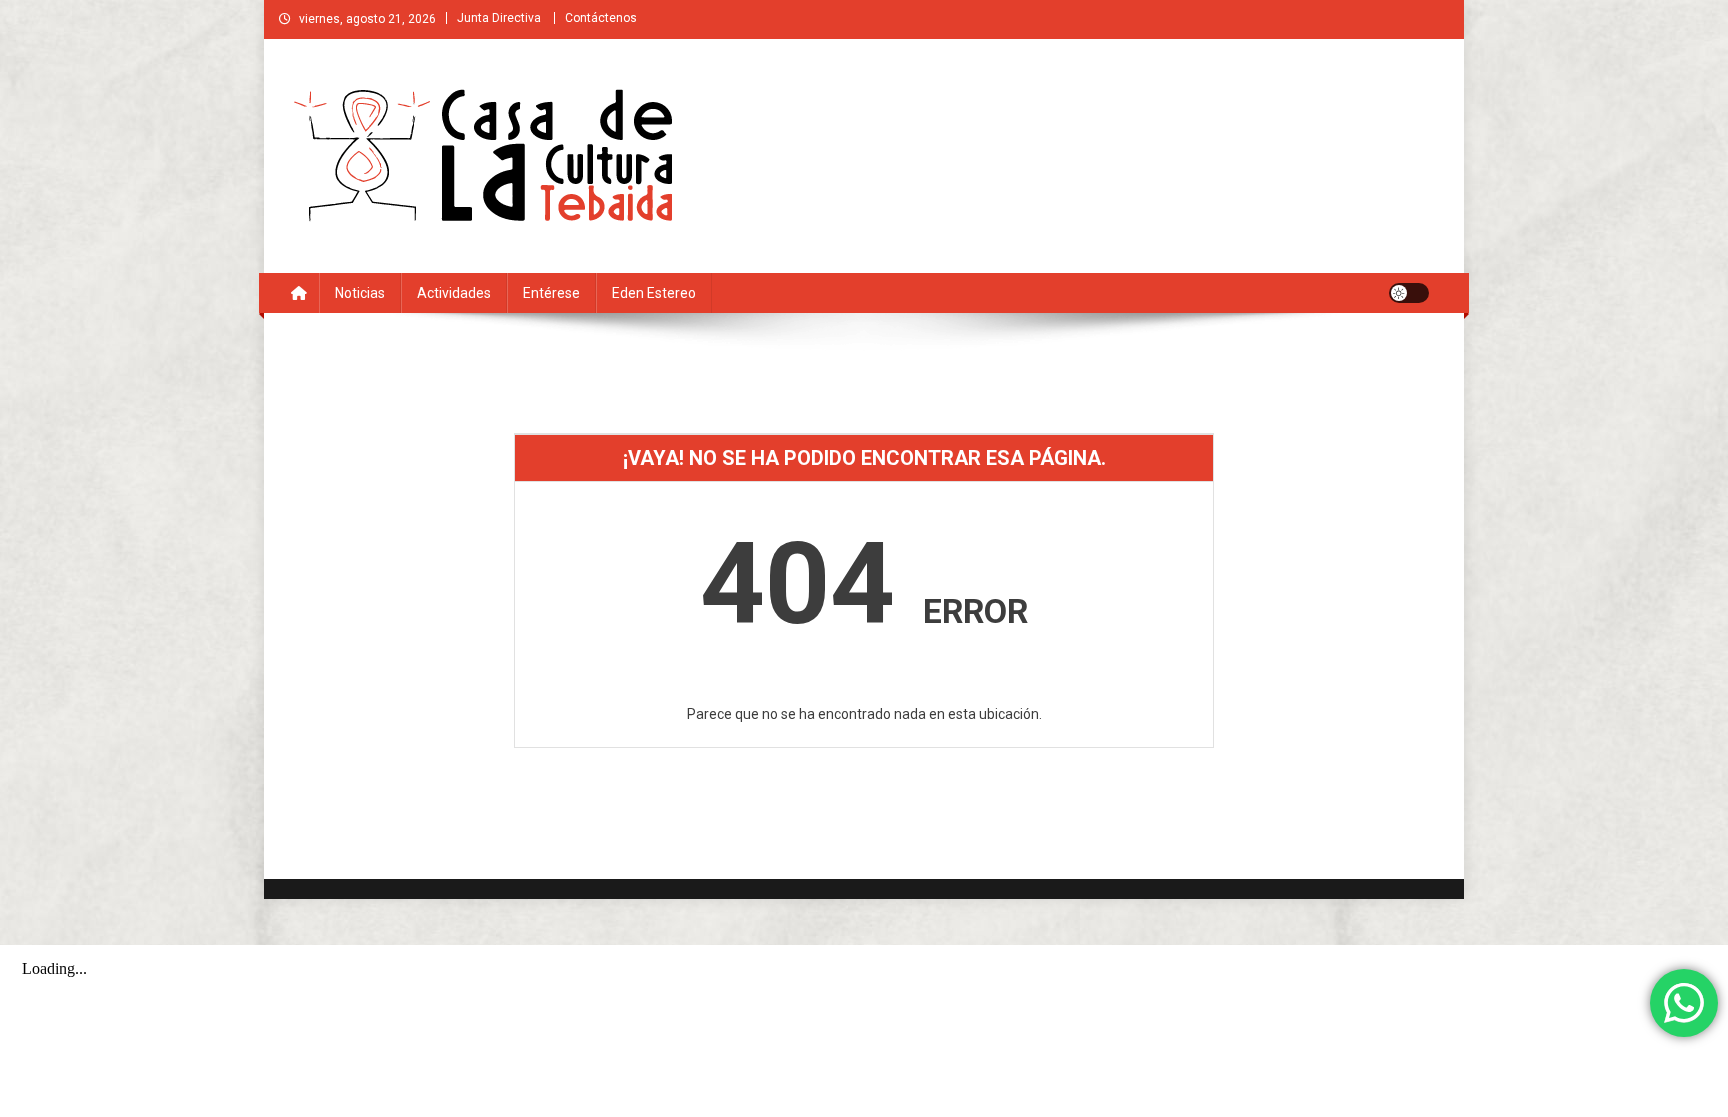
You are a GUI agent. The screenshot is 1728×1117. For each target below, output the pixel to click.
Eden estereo (654, 293)
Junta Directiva (499, 18)
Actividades (454, 293)
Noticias (360, 293)
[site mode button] (1409, 293)
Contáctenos (601, 18)
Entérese (551, 293)
